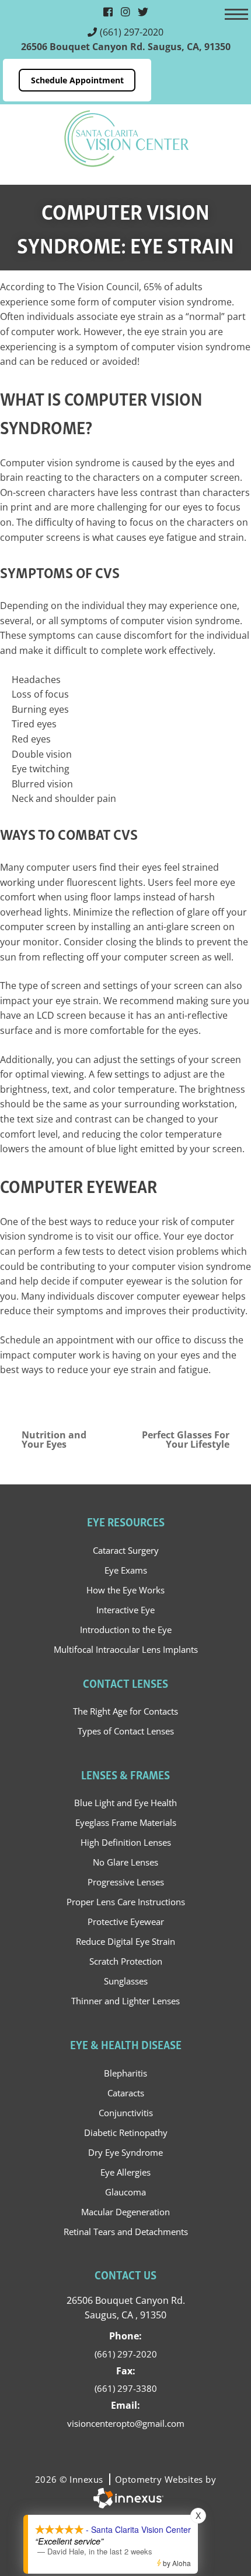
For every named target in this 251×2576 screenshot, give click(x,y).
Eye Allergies (125, 2172)
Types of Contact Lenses (126, 1731)
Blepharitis (125, 2073)
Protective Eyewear (126, 1922)
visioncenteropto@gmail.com (126, 2423)
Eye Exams (126, 1570)
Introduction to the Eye (126, 1630)
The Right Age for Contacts (125, 1711)
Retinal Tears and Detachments (126, 2232)
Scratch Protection (126, 1961)
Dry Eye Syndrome (125, 2152)
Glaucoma (125, 2192)
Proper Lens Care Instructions (126, 1902)
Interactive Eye (125, 1610)
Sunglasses (126, 1981)
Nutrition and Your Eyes (54, 1440)
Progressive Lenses (126, 1882)
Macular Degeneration (125, 2212)
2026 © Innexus (126, 2479)
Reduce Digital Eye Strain (125, 1941)
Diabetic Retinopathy (126, 2132)
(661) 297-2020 (132, 32)
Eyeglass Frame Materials (126, 1822)
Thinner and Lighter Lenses (125, 2001)
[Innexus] (125, 2498)
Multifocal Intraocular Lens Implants (126, 1649)
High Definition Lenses (126, 1842)
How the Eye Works (125, 1590)
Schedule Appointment (77, 80)
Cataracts (126, 2093)
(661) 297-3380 (126, 2388)
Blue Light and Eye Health (125, 1803)
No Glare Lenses (125, 1862)
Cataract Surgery (126, 1550)
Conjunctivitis (126, 2113)
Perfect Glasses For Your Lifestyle (186, 1440)
